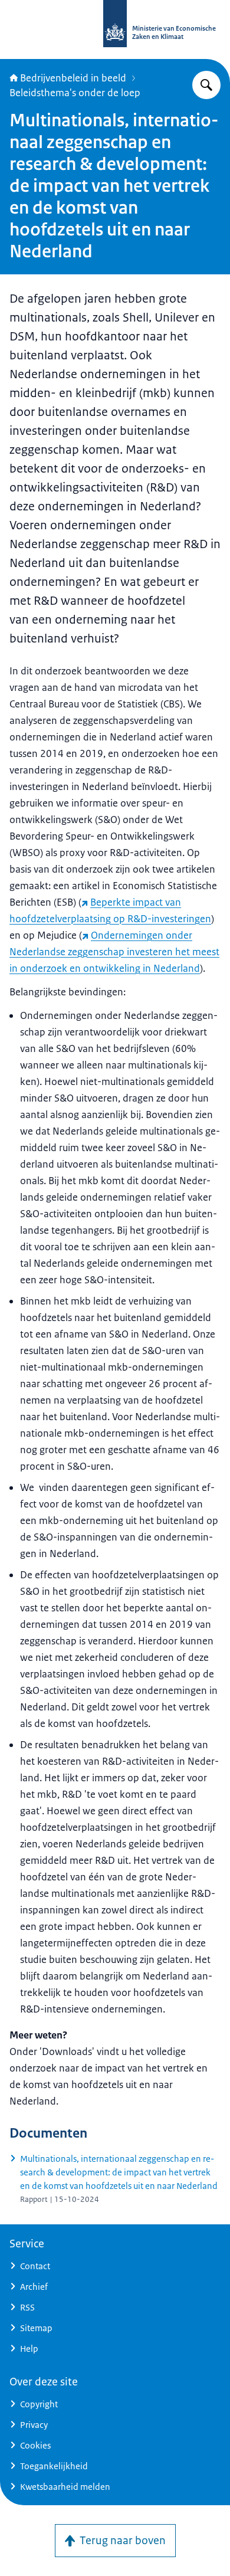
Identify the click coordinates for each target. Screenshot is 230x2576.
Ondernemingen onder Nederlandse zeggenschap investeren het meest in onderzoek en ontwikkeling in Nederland (114, 952)
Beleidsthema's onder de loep (75, 93)
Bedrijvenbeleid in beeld (73, 78)
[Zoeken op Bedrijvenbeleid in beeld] (206, 85)
